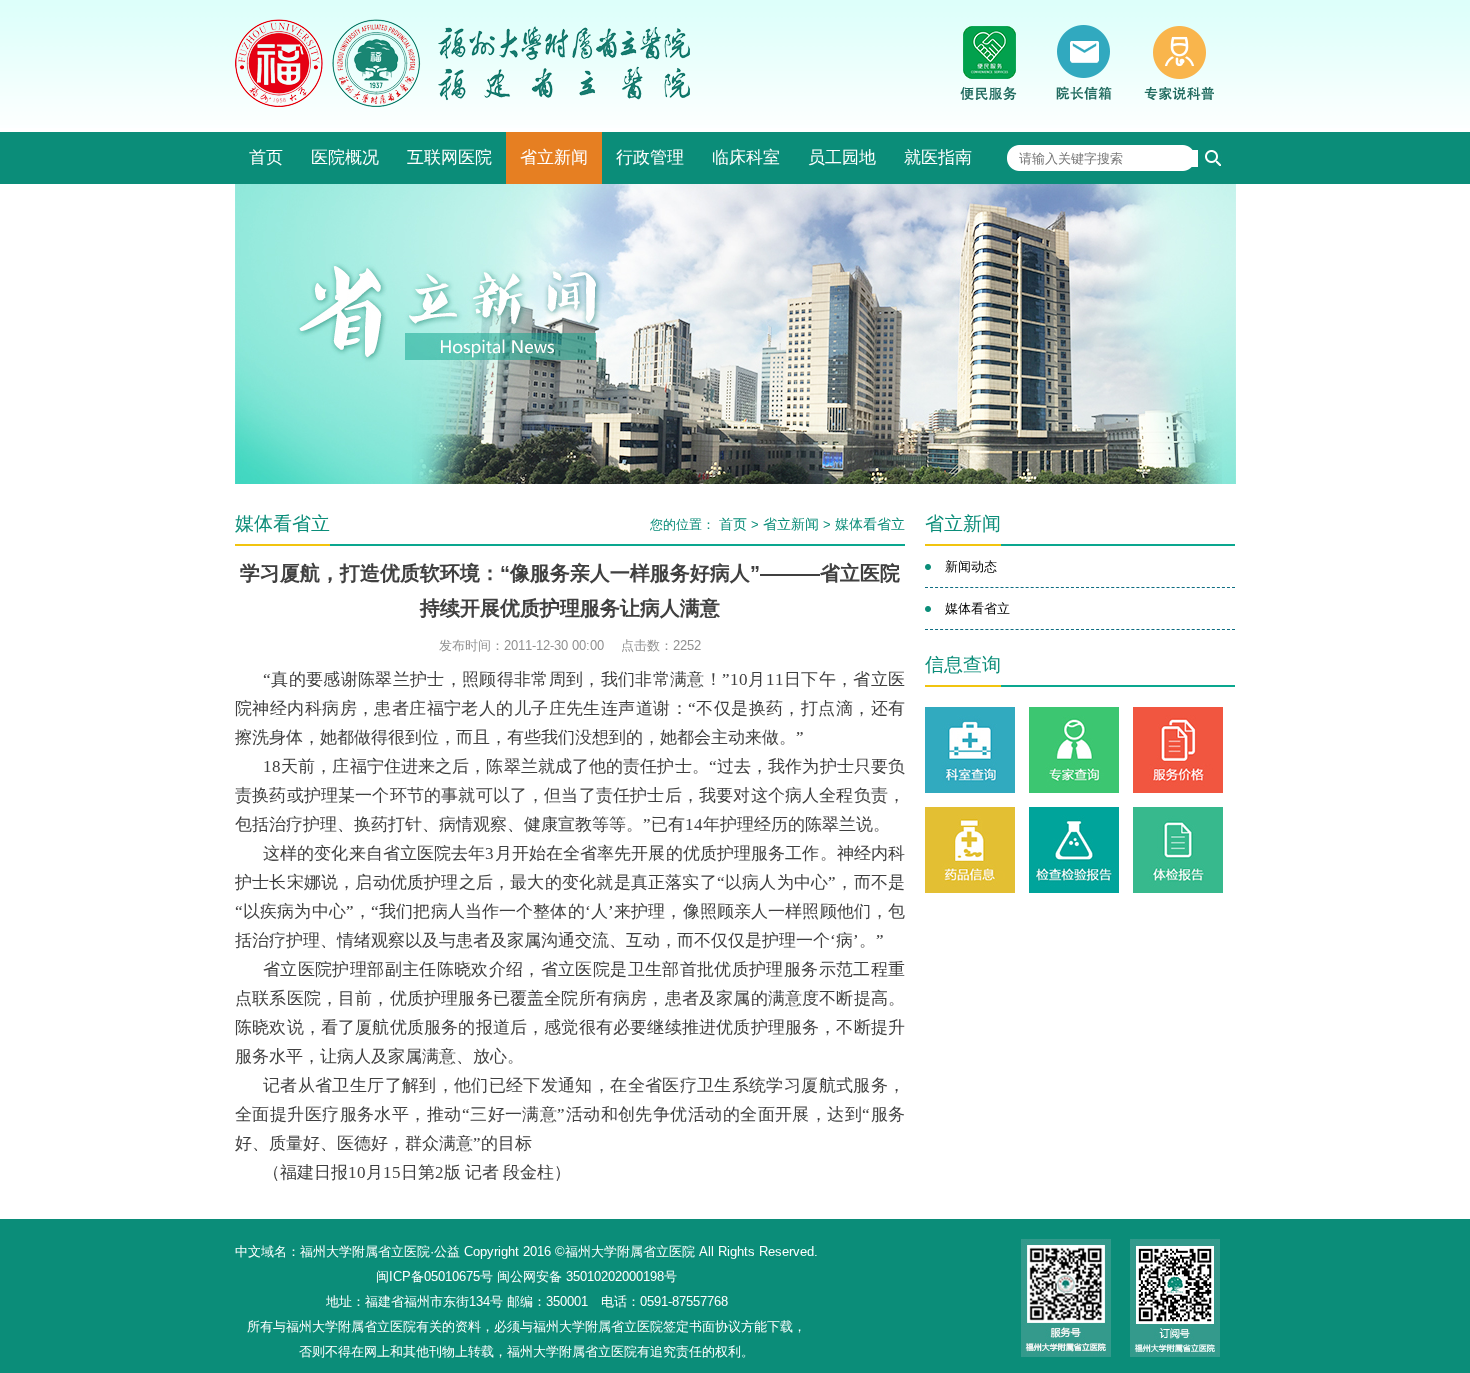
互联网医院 (449, 157)
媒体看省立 (870, 524)
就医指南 (938, 157)
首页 (266, 157)
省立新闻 (554, 157)
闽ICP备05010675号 (434, 1276)
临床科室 (746, 157)
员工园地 (842, 157)
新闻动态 (971, 566)
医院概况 (345, 157)
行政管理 (650, 157)
